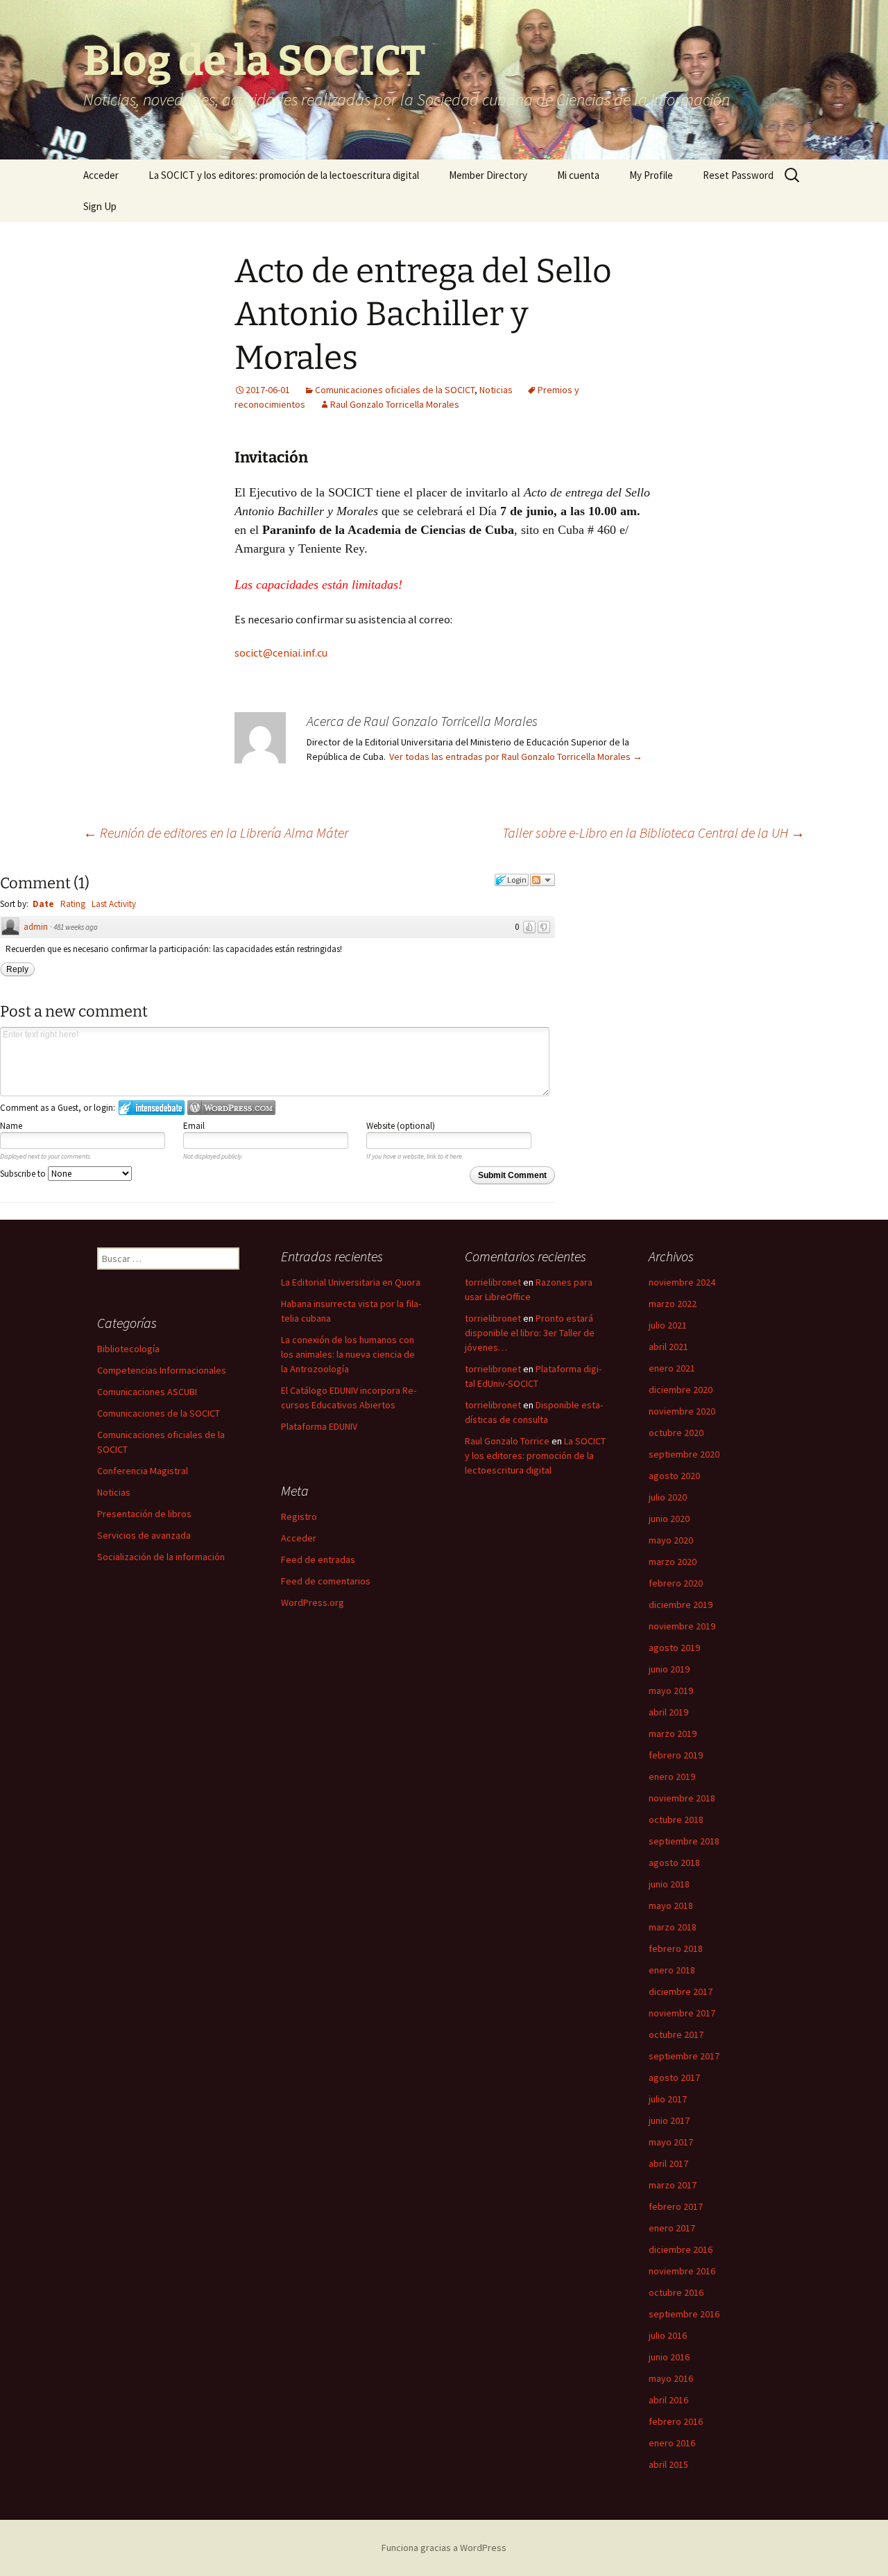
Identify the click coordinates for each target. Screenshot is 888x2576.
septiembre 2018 (684, 1841)
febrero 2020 (676, 1583)
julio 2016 (668, 2335)
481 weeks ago (76, 927)
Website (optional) (401, 1126)
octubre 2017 (676, 2034)
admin (36, 927)
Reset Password (738, 175)
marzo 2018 (673, 1927)
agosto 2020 (674, 1476)
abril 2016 (668, 2400)
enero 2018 (672, 1970)
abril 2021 (668, 1347)
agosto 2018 (674, 1862)
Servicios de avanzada (144, 1535)
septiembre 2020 (684, 1454)
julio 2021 (668, 1325)
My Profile (651, 175)
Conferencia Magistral (143, 1471)
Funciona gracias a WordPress (444, 2548)
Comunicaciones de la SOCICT (159, 1413)
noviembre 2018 (682, 1798)
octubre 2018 (676, 1819)
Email (194, 1126)
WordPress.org (313, 1602)
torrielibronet (493, 1282)
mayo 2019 (671, 1691)
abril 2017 (668, 2163)
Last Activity (114, 904)
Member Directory (488, 175)
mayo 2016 (671, 2378)
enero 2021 (672, 1368)
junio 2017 (669, 2120)
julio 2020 (668, 1497)
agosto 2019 (674, 1648)
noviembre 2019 (682, 1626)
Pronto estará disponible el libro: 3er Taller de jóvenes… (530, 1333)
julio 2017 (668, 2099)
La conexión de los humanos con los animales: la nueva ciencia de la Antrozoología (348, 1354)
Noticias (496, 390)
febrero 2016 (676, 2421)
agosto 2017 (674, 2077)
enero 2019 (672, 1777)
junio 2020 (669, 1519)
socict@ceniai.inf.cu (281, 652)
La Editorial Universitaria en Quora (351, 1282)
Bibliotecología (128, 1349)
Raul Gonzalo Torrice (507, 1441)
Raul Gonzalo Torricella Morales (395, 404)
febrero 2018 (676, 1948)
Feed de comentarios (326, 1581)
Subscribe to (24, 1174)
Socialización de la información (161, 1557)
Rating (73, 904)
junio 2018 (669, 1884)
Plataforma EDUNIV (319, 1426)
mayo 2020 (671, 1540)
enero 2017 (672, 2228)
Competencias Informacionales (162, 1370)
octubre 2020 (676, 1433)
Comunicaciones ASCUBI (147, 1392)
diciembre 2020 (681, 1390)
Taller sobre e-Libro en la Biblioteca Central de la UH (654, 832)
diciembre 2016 (681, 2249)
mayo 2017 (671, 2142)
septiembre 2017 (684, 2056)
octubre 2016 (676, 2292)
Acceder (101, 175)
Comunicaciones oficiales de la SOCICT (395, 390)
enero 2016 (672, 2443)
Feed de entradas (318, 1559)
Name (11, 1126)
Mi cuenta (578, 175)
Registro (299, 1516)
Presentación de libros (144, 1514)
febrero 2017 (676, 2206)
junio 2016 (669, 2357)
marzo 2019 (673, 1734)
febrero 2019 (676, 1755)
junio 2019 (669, 1669)
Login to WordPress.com (231, 1108)
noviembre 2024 (682, 1282)
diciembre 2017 (681, 1991)
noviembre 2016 (682, 2271)
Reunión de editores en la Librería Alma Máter (216, 832)
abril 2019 (668, 1712)
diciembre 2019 (681, 1605)
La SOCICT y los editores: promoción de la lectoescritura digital (284, 175)
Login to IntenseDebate (152, 1108)
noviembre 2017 (682, 2013)
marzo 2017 (673, 2185)
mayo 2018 (671, 1905)
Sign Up (100, 206)
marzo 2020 (673, 1562)
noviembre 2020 (682, 1411)
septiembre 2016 (684, 2314)
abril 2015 (668, 2464)
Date (43, 904)
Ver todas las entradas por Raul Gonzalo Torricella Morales (516, 757)
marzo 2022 (673, 1304)
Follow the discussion (543, 880)
